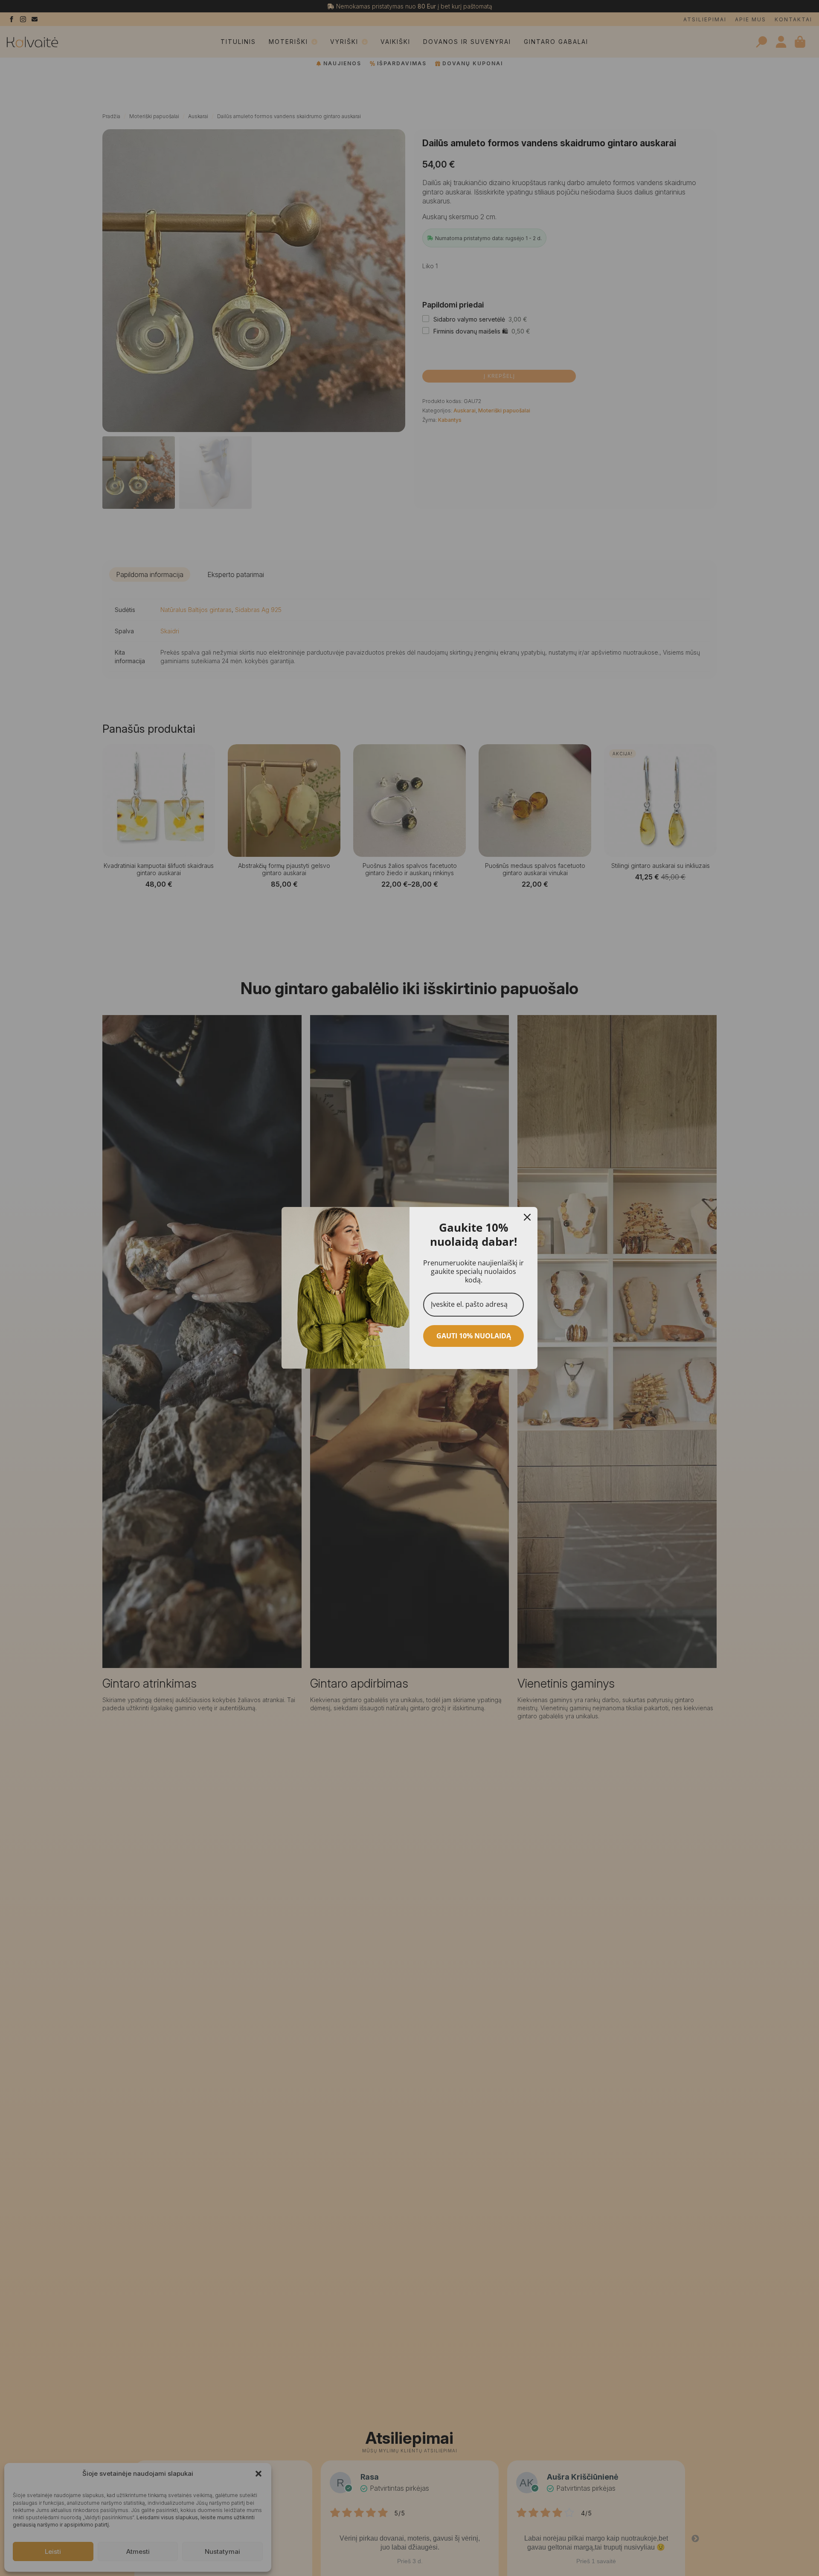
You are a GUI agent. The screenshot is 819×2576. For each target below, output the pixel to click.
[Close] (527, 1217)
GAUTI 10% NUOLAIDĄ (474, 1336)
